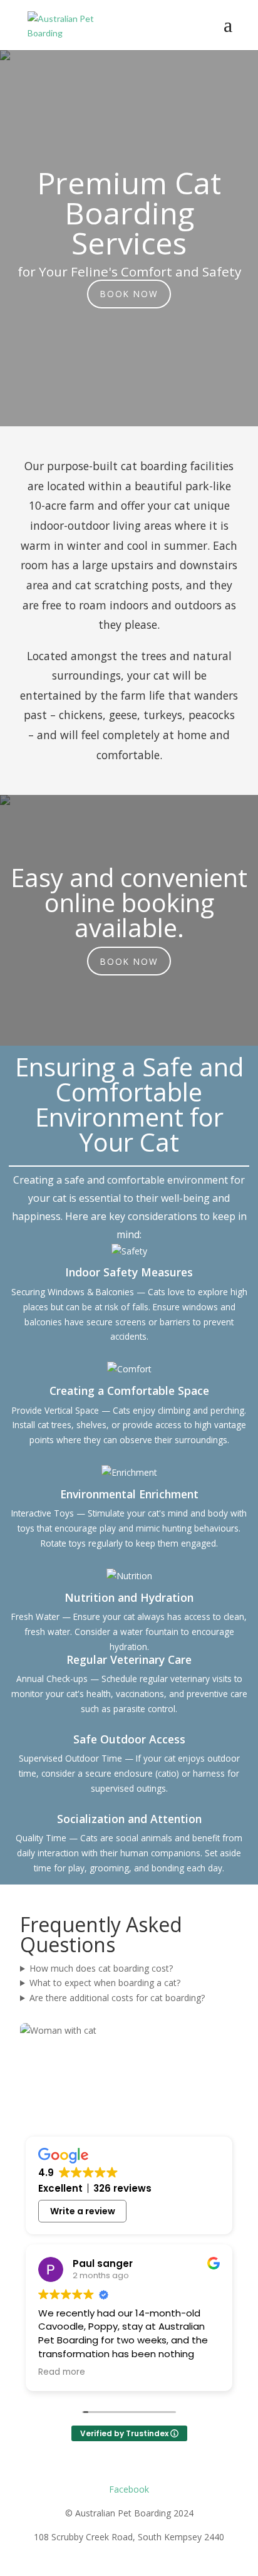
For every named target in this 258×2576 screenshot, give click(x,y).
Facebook (129, 2489)
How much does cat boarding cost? (101, 1968)
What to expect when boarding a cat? (105, 1983)
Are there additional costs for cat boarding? (117, 1998)
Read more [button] (62, 2372)
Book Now (129, 294)
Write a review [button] (83, 2211)
